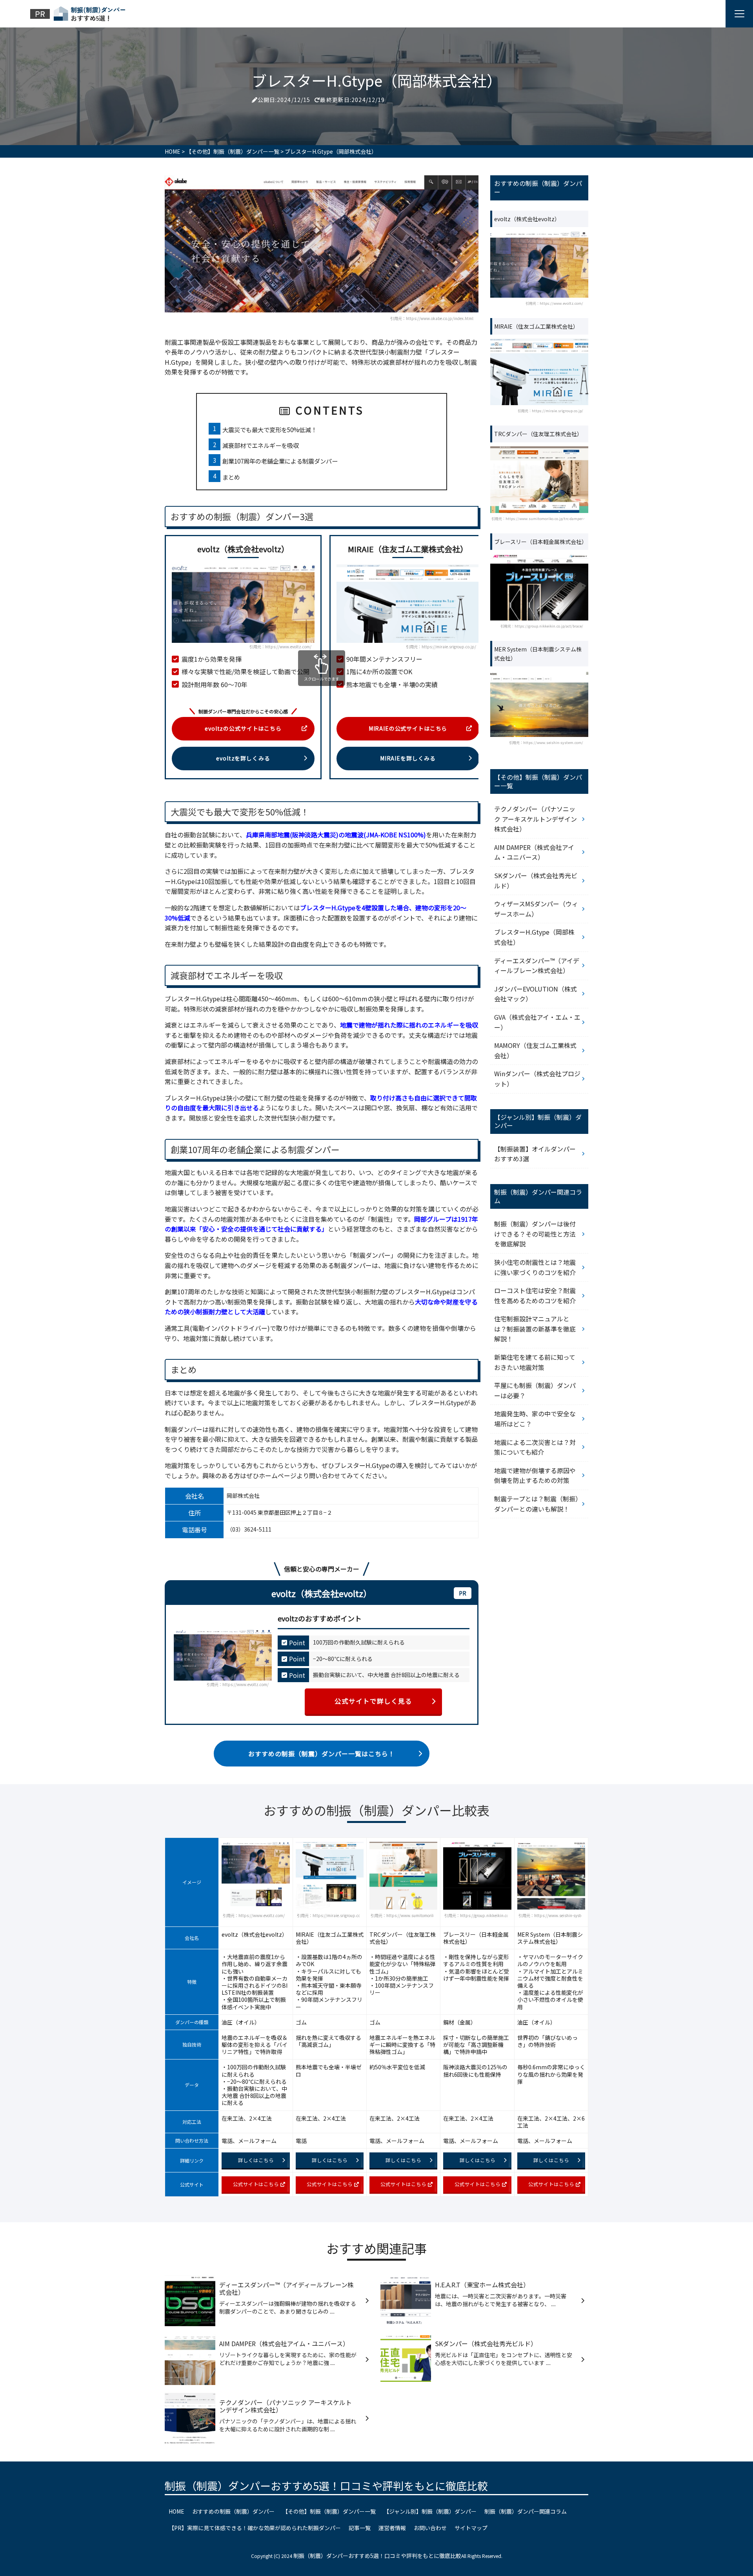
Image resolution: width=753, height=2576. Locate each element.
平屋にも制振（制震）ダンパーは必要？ (535, 1390)
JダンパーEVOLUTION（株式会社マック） (536, 994)
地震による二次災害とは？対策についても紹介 (535, 1447)
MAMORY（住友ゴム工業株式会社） (535, 1050)
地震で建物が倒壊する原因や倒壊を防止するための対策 (535, 1475)
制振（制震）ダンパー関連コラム (526, 2511)
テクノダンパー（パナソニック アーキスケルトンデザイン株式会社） (536, 819)
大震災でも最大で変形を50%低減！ (270, 429)
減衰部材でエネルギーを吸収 (261, 445)
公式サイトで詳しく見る (373, 1701)
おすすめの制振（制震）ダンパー (233, 2511)
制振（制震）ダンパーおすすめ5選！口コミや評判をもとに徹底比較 (326, 2486)
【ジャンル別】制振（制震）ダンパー (430, 2511)
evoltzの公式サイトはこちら (243, 728)
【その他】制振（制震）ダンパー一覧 (329, 2511)
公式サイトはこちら (256, 2184)
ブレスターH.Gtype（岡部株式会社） (534, 937)
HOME (176, 2511)
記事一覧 (360, 2528)
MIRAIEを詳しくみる (408, 758)
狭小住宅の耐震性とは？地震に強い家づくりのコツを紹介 (535, 1267)
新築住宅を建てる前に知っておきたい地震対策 (535, 1362)
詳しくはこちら (256, 2160)
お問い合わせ (430, 2528)
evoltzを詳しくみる (243, 758)
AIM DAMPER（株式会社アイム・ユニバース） (534, 852)
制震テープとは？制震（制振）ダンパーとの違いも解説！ (536, 1504)
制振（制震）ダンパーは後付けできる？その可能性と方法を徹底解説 (535, 1234)
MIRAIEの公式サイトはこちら (408, 728)
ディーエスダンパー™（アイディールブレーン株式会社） (537, 966)
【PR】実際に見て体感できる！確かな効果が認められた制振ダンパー (255, 2528)
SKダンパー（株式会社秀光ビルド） (536, 880)
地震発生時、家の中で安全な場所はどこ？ (535, 1419)
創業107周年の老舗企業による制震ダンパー (280, 461)
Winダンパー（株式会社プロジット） (537, 1079)
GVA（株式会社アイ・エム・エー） (537, 1022)
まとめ (231, 477)
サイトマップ (471, 2528)
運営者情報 (392, 2528)
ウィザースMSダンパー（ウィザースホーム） (536, 909)
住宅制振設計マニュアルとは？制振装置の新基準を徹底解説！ (535, 1329)
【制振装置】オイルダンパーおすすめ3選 (535, 1154)
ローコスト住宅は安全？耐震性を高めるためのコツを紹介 (535, 1295)
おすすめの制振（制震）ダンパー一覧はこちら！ (321, 1754)
